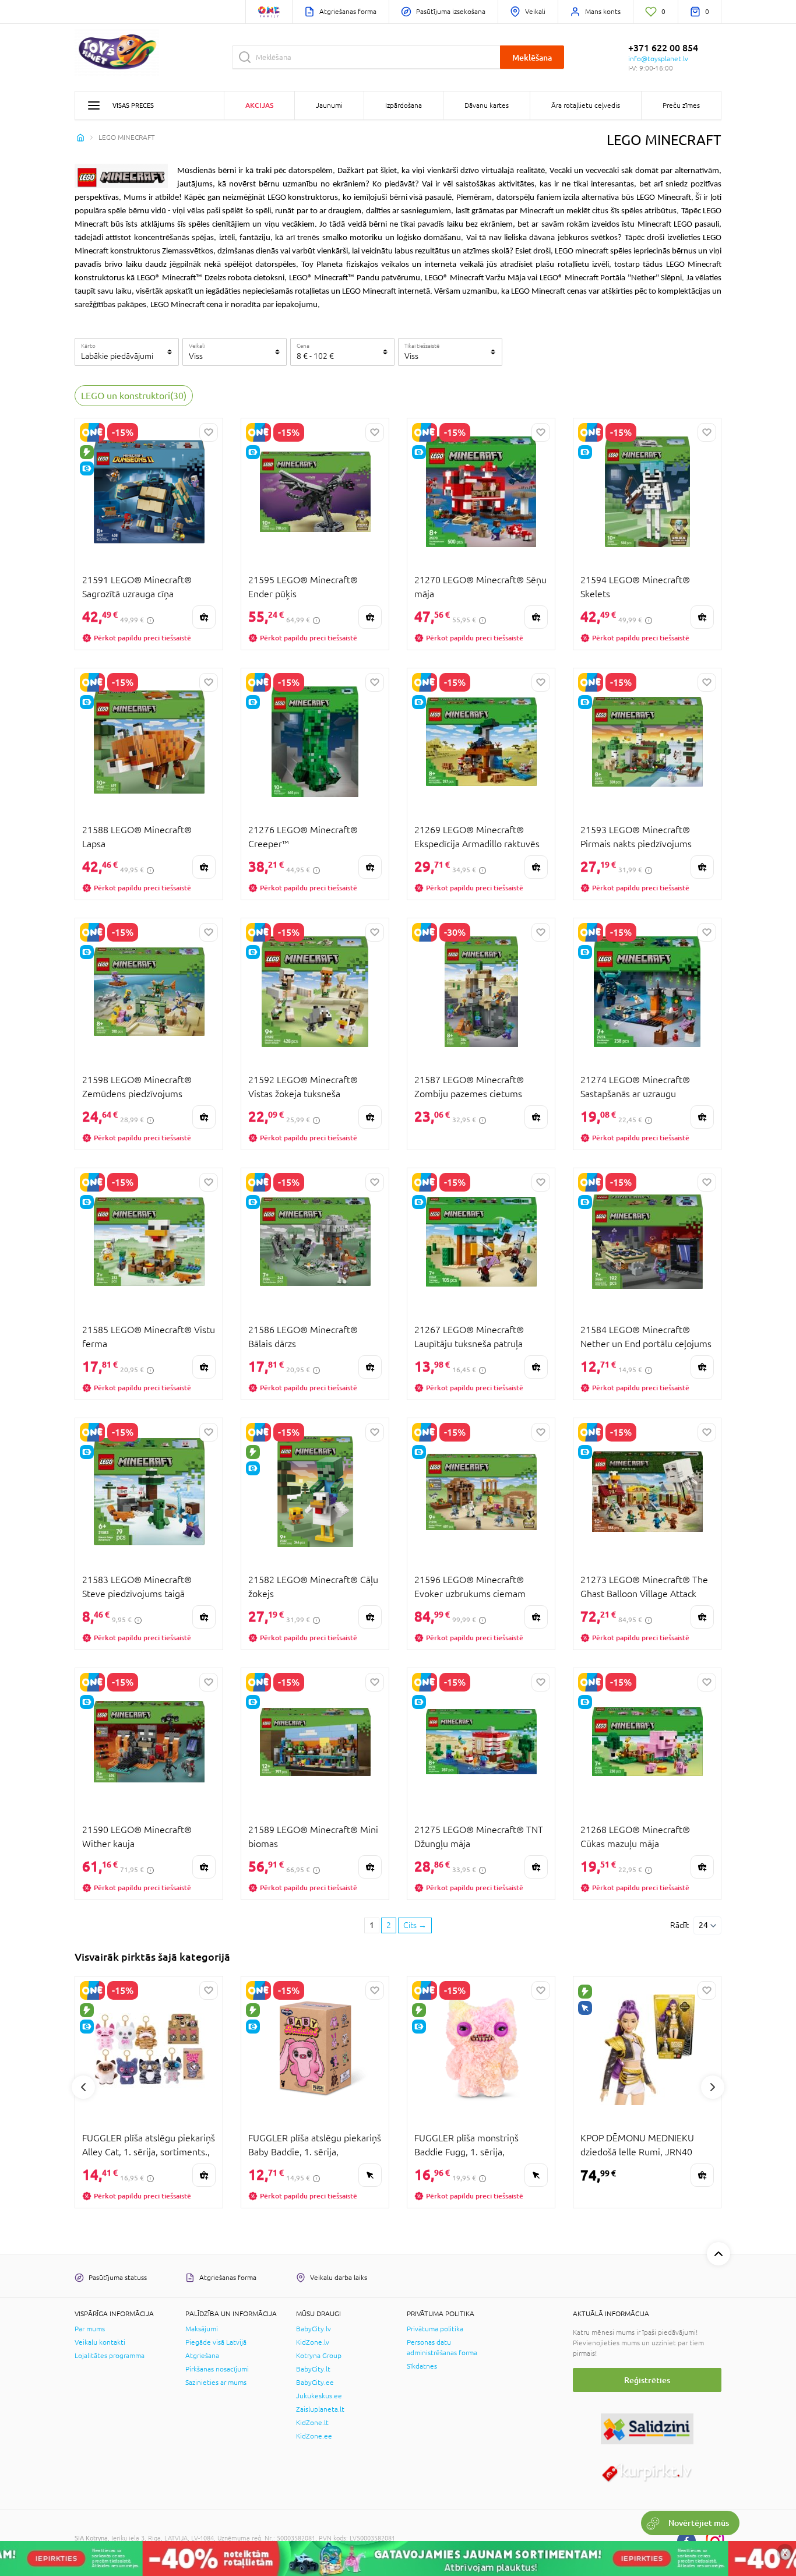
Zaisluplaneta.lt (320, 2409)
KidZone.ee (314, 2436)
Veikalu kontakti (100, 2342)
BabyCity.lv (314, 2329)
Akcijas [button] (259, 105)
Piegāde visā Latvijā (216, 2342)
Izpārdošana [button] (404, 105)
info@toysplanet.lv (658, 59)
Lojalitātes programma (110, 2356)
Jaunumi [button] (329, 105)
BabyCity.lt (313, 2369)
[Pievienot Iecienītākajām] (209, 432)
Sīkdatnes (422, 2366)
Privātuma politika (435, 2329)
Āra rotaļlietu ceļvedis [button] (586, 105)
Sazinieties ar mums (216, 2383)
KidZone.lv (313, 2342)
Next (713, 2087)
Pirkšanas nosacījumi (217, 2369)
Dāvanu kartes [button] (487, 105)
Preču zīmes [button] (681, 105)
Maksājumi (202, 2329)
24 (703, 1925)
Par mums (90, 2329)
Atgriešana (202, 2356)
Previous (83, 2087)
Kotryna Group (319, 2356)
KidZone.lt (312, 2423)
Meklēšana (532, 57)
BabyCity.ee (315, 2383)
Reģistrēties (647, 2380)
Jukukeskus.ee (319, 2396)
